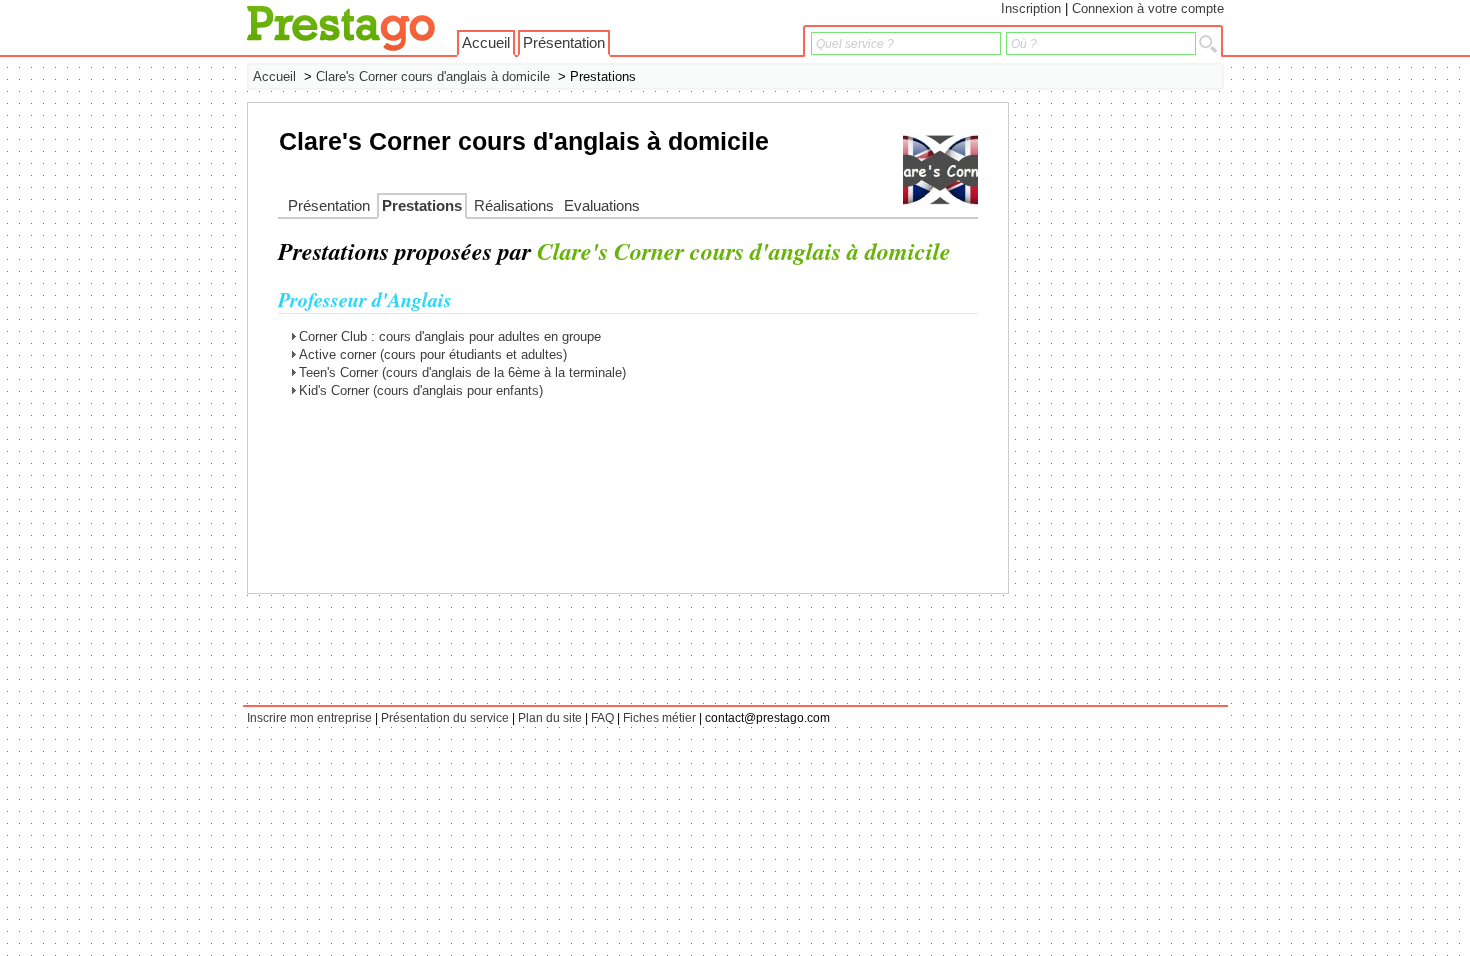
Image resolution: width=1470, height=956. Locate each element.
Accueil (486, 43)
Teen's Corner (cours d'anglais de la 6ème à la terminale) (462, 372)
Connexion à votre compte (1148, 8)
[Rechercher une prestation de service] (1208, 44)
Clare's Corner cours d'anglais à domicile (433, 76)
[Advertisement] (1144, 402)
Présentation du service (445, 718)
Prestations (422, 206)
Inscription (1031, 8)
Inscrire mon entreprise (309, 718)
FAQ (602, 718)
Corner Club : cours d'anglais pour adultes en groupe (450, 336)
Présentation (564, 43)
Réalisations (514, 206)
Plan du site (550, 718)
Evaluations (602, 206)
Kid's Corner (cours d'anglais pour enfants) (421, 390)
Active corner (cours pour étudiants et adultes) (433, 354)
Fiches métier (659, 718)
